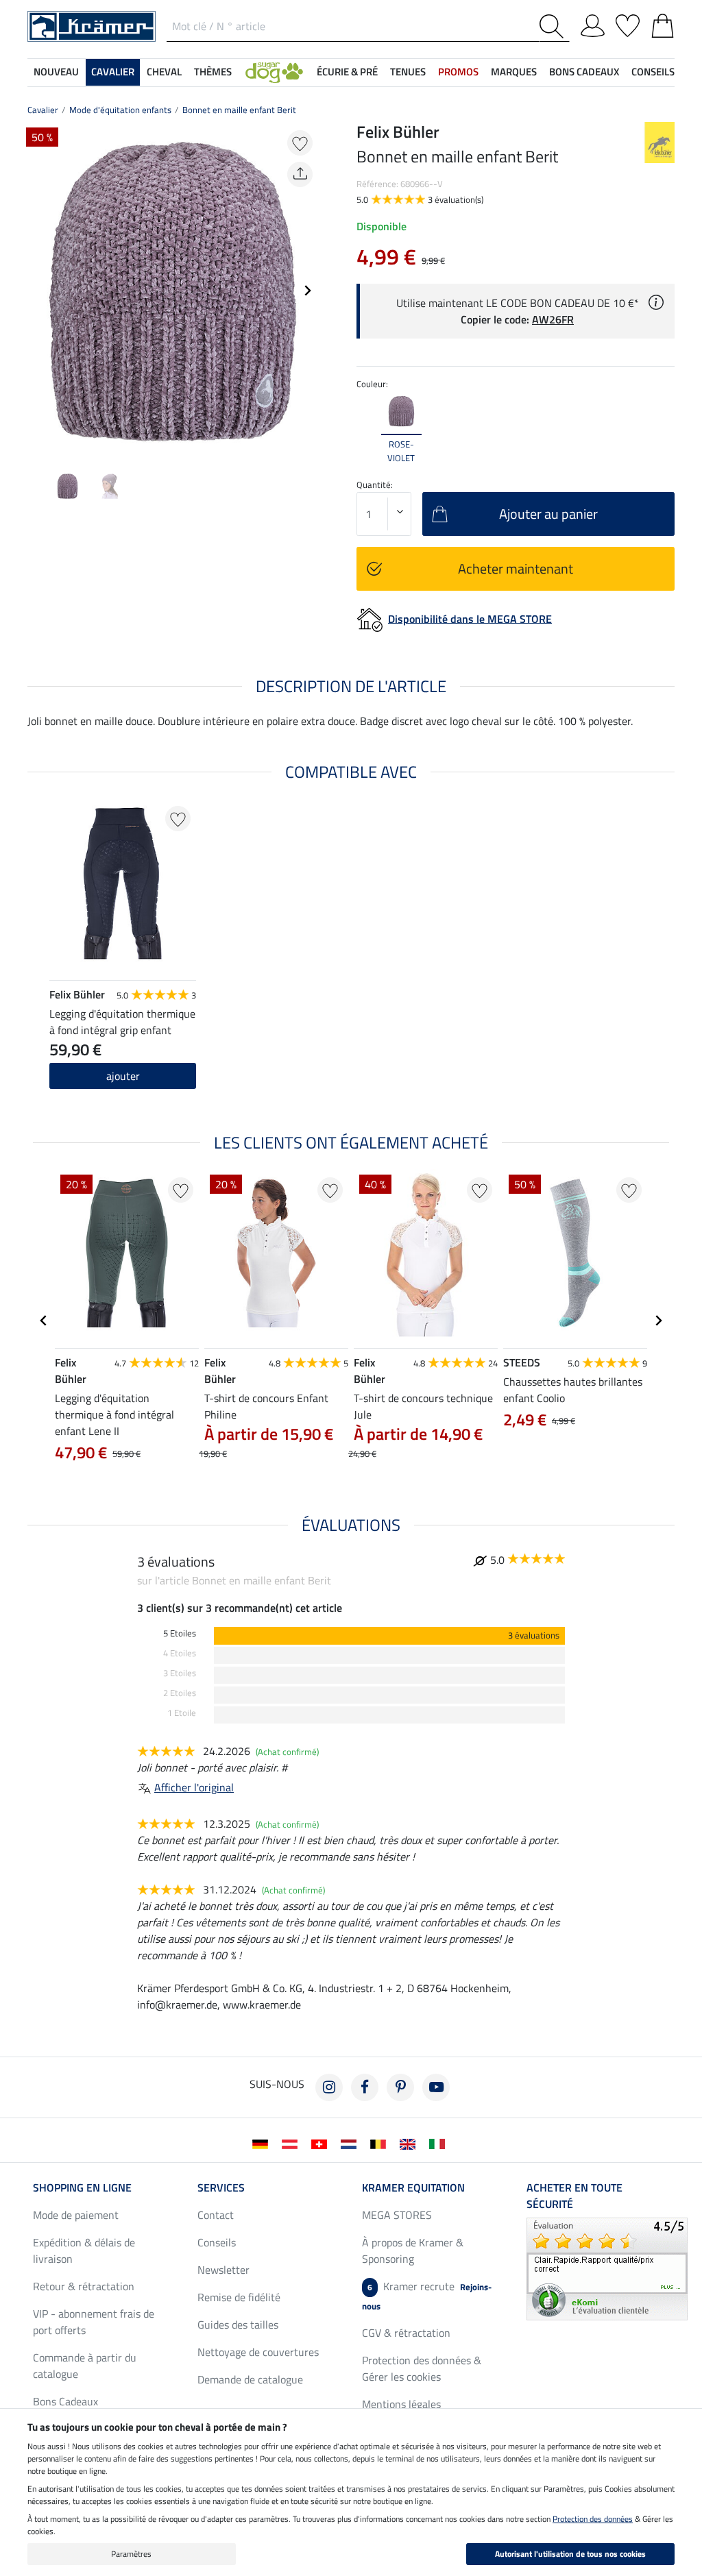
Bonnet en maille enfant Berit (239, 110)
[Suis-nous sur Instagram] (329, 2087)
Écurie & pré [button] (347, 72)
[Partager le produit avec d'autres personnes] (300, 174)
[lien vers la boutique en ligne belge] (381, 2143)
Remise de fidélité (239, 2297)
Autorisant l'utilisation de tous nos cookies (570, 2554)
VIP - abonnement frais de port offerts (94, 2322)
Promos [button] (458, 72)
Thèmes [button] (213, 72)
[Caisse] (663, 23)
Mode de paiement (76, 2215)
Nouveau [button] (56, 72)
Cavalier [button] (113, 72)
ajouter (123, 1076)
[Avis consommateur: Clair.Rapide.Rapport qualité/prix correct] (607, 2268)
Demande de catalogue (250, 2379)
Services (221, 2187)
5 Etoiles (180, 1633)
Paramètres (131, 2554)
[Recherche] (554, 26)
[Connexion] (593, 23)
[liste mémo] (628, 23)
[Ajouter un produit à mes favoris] (300, 143)
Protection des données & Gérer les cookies (422, 2368)
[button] (274, 72)
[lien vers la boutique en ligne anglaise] (410, 2143)
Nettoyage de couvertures (258, 2352)
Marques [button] (514, 72)
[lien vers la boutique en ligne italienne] (440, 2143)
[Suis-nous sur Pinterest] (400, 2087)
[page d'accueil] (92, 25)
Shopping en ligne (82, 2187)
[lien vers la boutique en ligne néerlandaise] (351, 2143)
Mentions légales (401, 2404)
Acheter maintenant (516, 568)
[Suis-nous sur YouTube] (436, 2087)
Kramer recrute (427, 2295)
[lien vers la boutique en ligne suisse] (322, 2143)
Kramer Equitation (413, 2187)
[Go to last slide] (44, 1321)
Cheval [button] (164, 72)
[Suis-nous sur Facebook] (365, 2087)
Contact (216, 2215)
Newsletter (223, 2270)
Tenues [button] (408, 72)
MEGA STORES (397, 2215)
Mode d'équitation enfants (120, 110)
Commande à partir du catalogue (85, 2366)
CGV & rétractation (406, 2333)
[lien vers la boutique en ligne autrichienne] (292, 2143)
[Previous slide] (38, 291)
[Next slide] (307, 291)
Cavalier (43, 110)
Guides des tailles (238, 2324)
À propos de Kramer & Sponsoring (413, 2250)
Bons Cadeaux (65, 2401)
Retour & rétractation (84, 2286)
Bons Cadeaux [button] (584, 72)
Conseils (217, 2242)
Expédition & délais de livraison (84, 2250)
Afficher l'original (194, 1787)
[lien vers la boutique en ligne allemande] (263, 2143)
